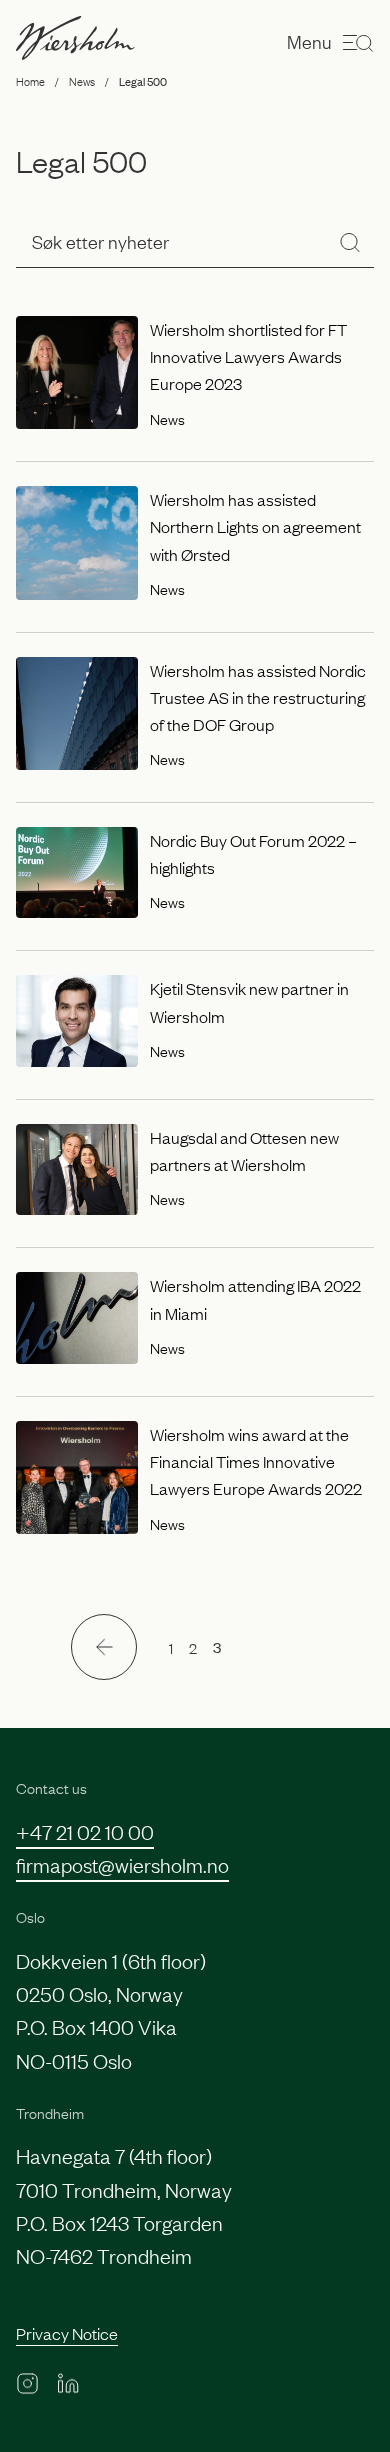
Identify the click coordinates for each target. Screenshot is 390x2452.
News (82, 81)
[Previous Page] (104, 1647)
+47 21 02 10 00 (85, 1831)
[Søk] (350, 241)
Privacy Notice (67, 2333)
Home (30, 81)
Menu (309, 41)
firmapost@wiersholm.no (122, 1864)
